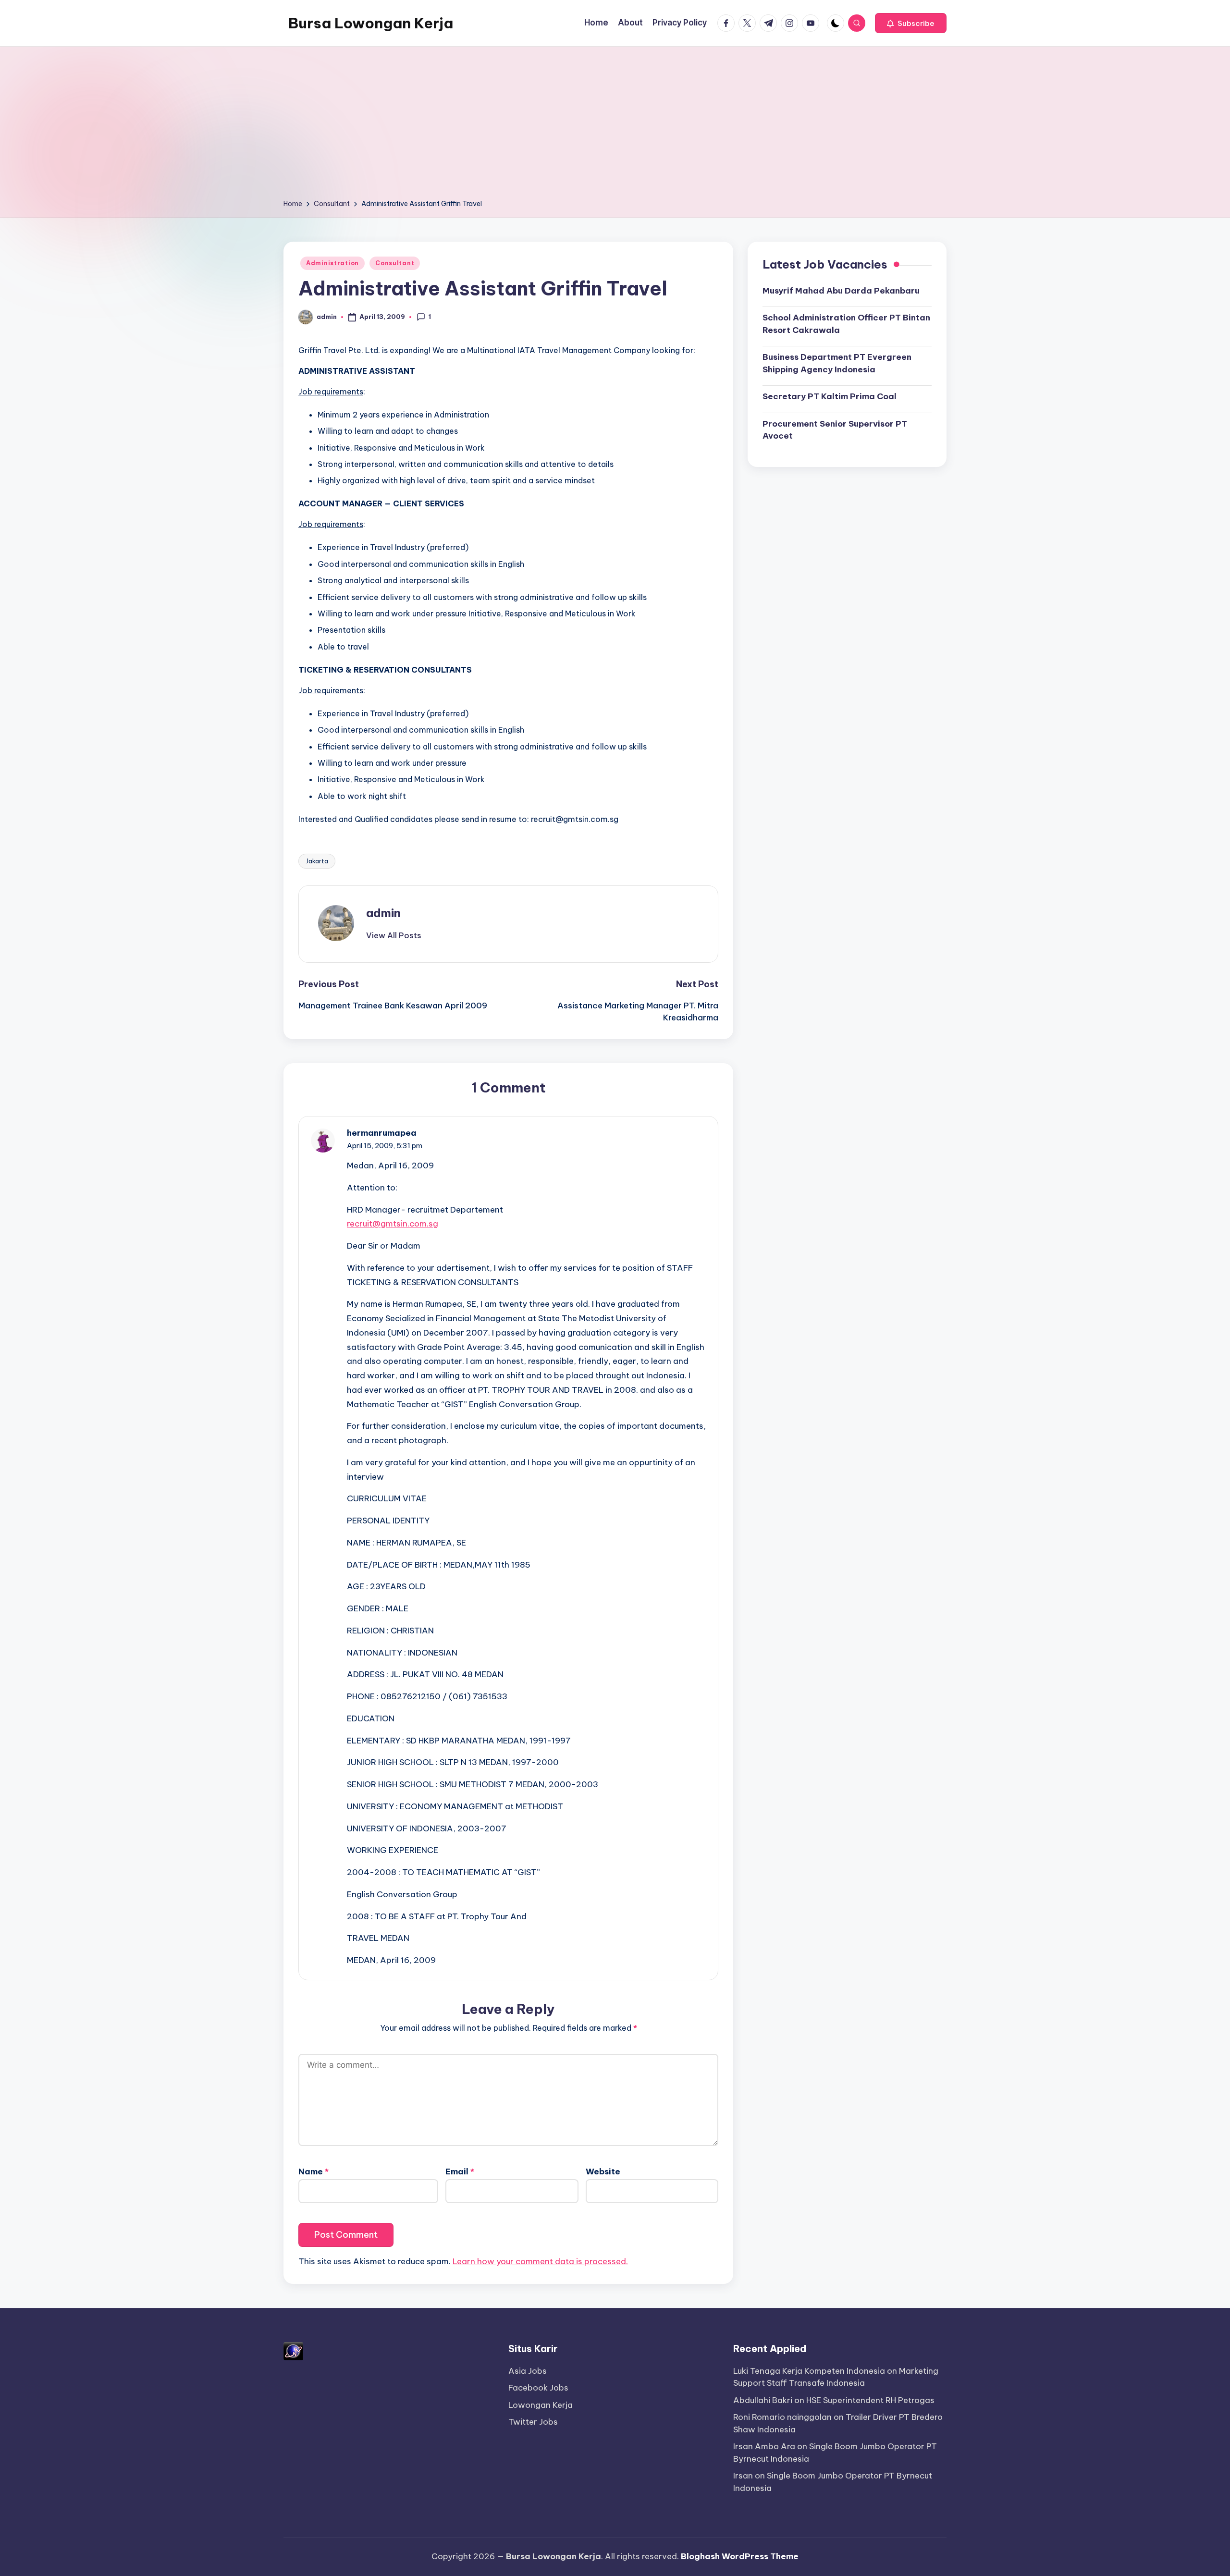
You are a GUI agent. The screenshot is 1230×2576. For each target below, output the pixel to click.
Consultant (395, 263)
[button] (911, 23)
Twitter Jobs (533, 2422)
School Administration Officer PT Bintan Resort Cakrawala (846, 324)
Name (314, 2171)
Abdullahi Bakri (763, 2400)
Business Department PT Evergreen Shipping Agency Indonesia (837, 363)
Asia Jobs (528, 2371)
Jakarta (317, 861)
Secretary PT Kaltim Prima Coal (830, 396)
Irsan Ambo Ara (764, 2446)
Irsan (743, 2476)
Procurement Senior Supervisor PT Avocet (835, 429)
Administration (332, 263)
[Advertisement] (615, 126)
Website (603, 2171)
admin (383, 913)
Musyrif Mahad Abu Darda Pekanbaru (841, 290)
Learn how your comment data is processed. (540, 2261)
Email (460, 2171)
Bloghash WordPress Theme (740, 2556)
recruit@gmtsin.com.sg (393, 1224)
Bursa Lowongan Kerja (371, 23)
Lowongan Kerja (541, 2405)
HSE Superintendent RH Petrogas (870, 2400)
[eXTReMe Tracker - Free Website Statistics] (293, 2350)
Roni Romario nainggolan (782, 2417)
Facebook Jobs (538, 2388)
